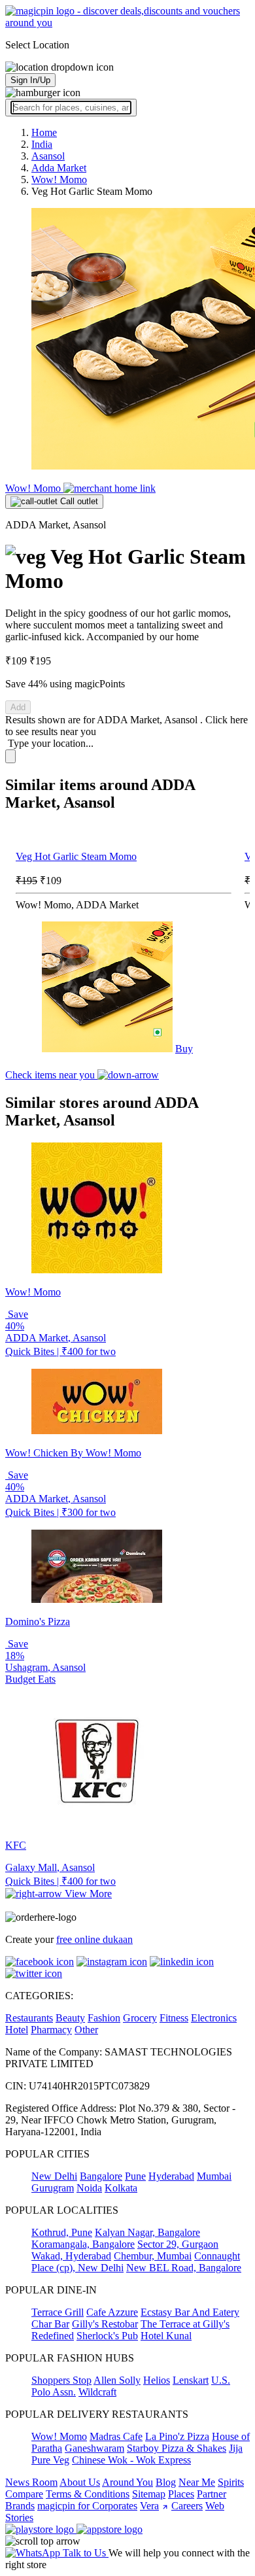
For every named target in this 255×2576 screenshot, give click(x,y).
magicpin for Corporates (87, 2506)
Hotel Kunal (166, 2336)
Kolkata (121, 2188)
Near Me (197, 2482)
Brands (20, 2506)
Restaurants (29, 2018)
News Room (31, 2482)
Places (181, 2494)
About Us (80, 2482)
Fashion (104, 2018)
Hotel (17, 2030)
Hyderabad (171, 2176)
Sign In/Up (30, 80)
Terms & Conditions (88, 2494)
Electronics (214, 2018)
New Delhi (54, 2176)
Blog (166, 2482)
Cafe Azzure (112, 2312)
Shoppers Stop (61, 2380)
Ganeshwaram (94, 2448)
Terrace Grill (58, 2312)
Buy (184, 1049)
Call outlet (78, 501)
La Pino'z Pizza (177, 2436)
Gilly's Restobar (105, 2324)
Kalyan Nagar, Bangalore (147, 2232)
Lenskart (191, 2380)
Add (18, 707)
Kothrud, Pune (62, 2232)
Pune (135, 2176)
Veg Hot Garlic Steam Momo (76, 856)
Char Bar (50, 2324)
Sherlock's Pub (107, 2336)
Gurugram (53, 2188)
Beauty (70, 2018)
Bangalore (101, 2176)
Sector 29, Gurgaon (178, 2244)
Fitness (174, 2018)
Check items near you (51, 1075)
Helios (157, 2380)
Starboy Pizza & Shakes (177, 2448)
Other (86, 2030)
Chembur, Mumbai (153, 2256)
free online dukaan (94, 1939)
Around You (127, 2482)
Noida (89, 2188)
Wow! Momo (34, 488)
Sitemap (149, 2494)
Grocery (140, 2018)
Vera (149, 2506)
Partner (212, 2494)
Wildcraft (97, 2392)
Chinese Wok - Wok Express (131, 2460)
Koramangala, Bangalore (83, 2244)
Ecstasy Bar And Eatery (190, 2312)
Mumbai (214, 2176)
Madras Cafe (116, 2436)
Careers (187, 2506)
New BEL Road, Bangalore (184, 2268)
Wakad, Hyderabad (71, 2256)
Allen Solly (117, 2380)
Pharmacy (51, 2030)
